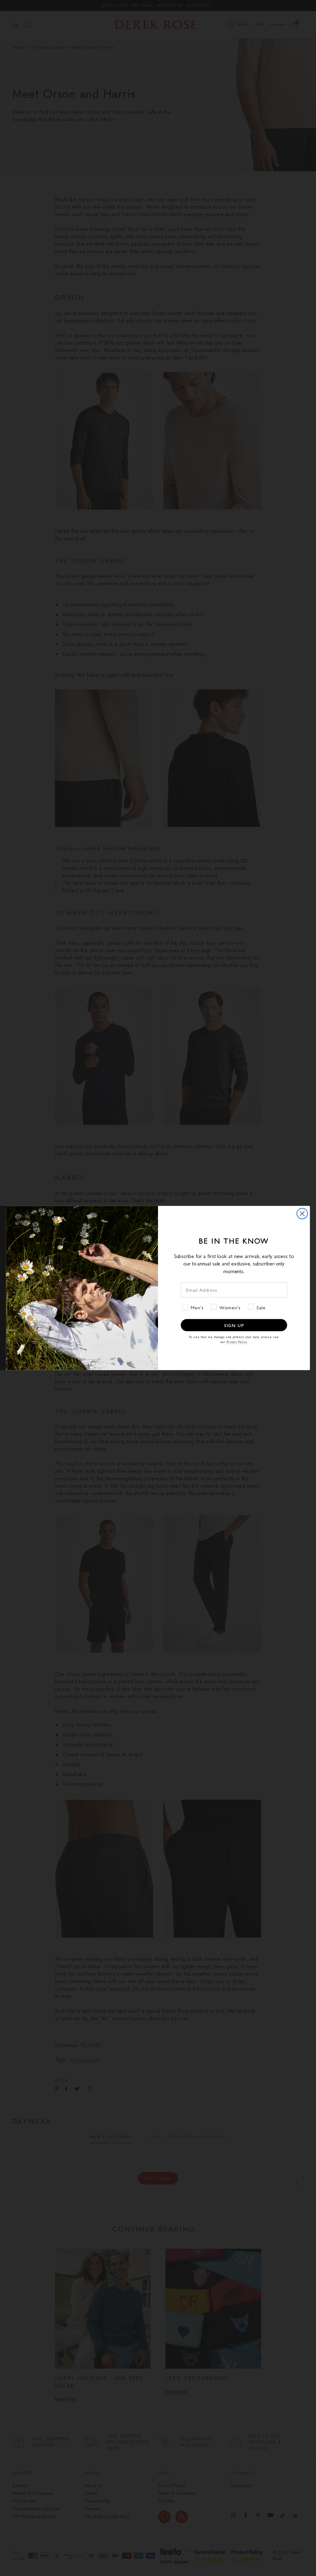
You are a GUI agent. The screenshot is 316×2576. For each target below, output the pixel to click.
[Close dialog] (302, 1214)
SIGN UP (234, 1325)
